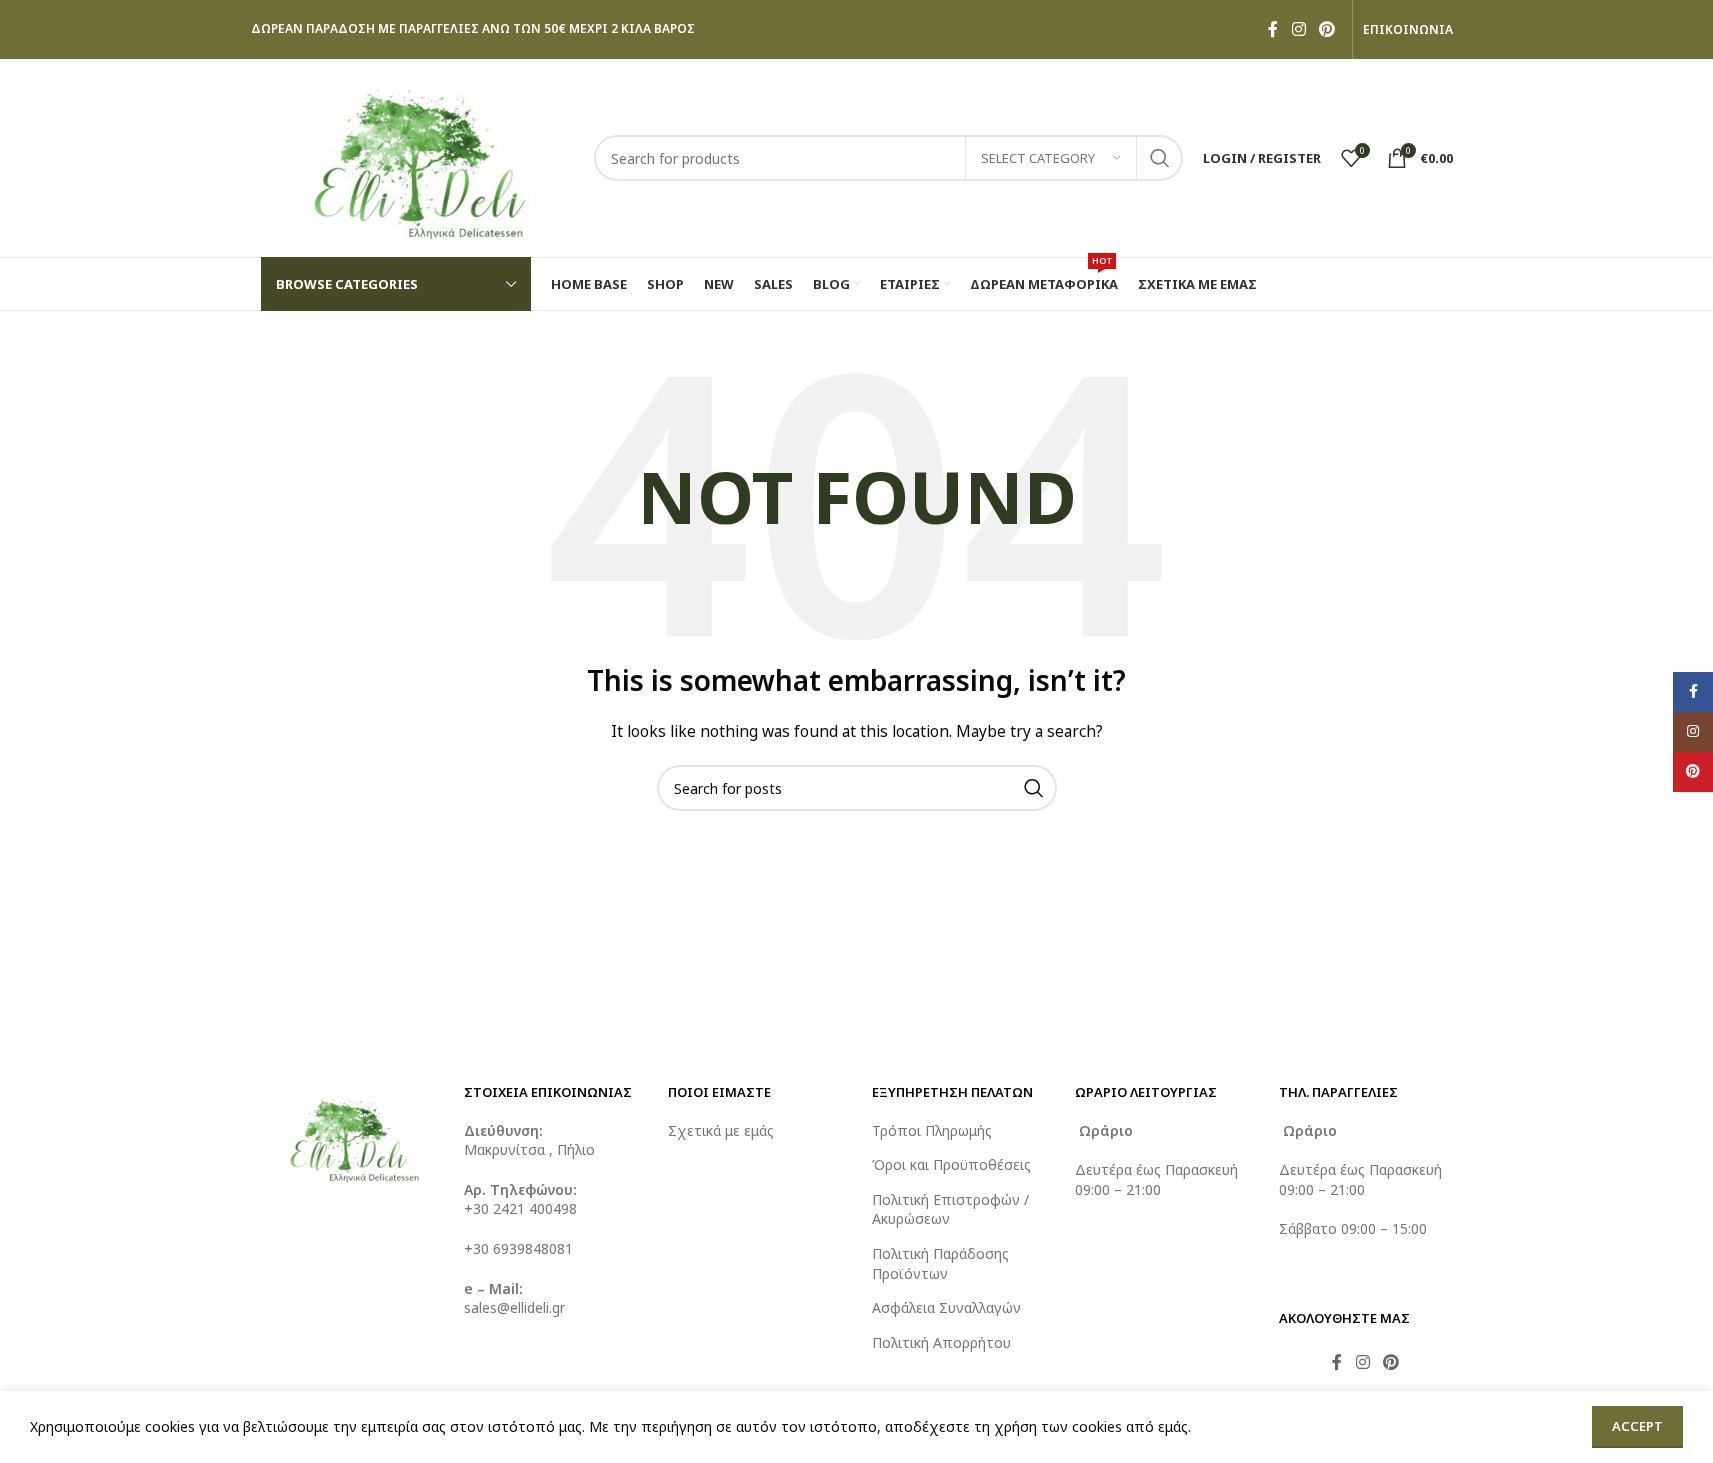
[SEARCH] (1160, 158)
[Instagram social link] (1298, 29)
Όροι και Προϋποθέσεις (951, 1164)
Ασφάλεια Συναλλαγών (946, 1307)
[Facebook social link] (1273, 29)
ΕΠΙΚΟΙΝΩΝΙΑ (1408, 30)
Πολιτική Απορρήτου (941, 1342)
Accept (1637, 1426)
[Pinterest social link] (1326, 29)
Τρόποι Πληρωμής (932, 1130)
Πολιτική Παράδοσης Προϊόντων (940, 1263)
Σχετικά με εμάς (721, 1130)
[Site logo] (417, 156)
